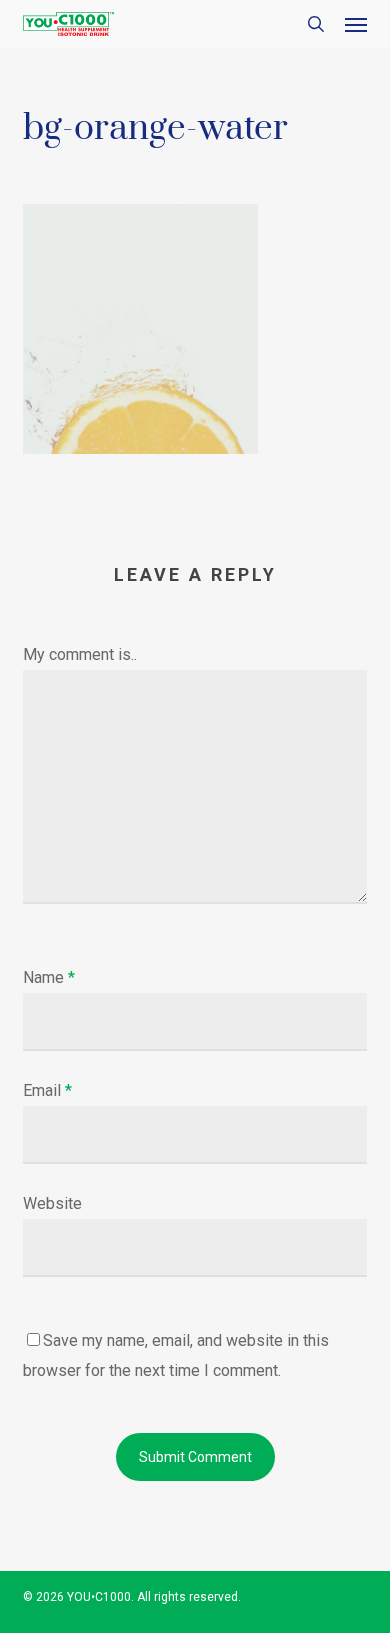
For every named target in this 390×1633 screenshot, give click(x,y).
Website (52, 1203)
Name (49, 977)
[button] (356, 24)
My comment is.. (80, 654)
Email (47, 1090)
